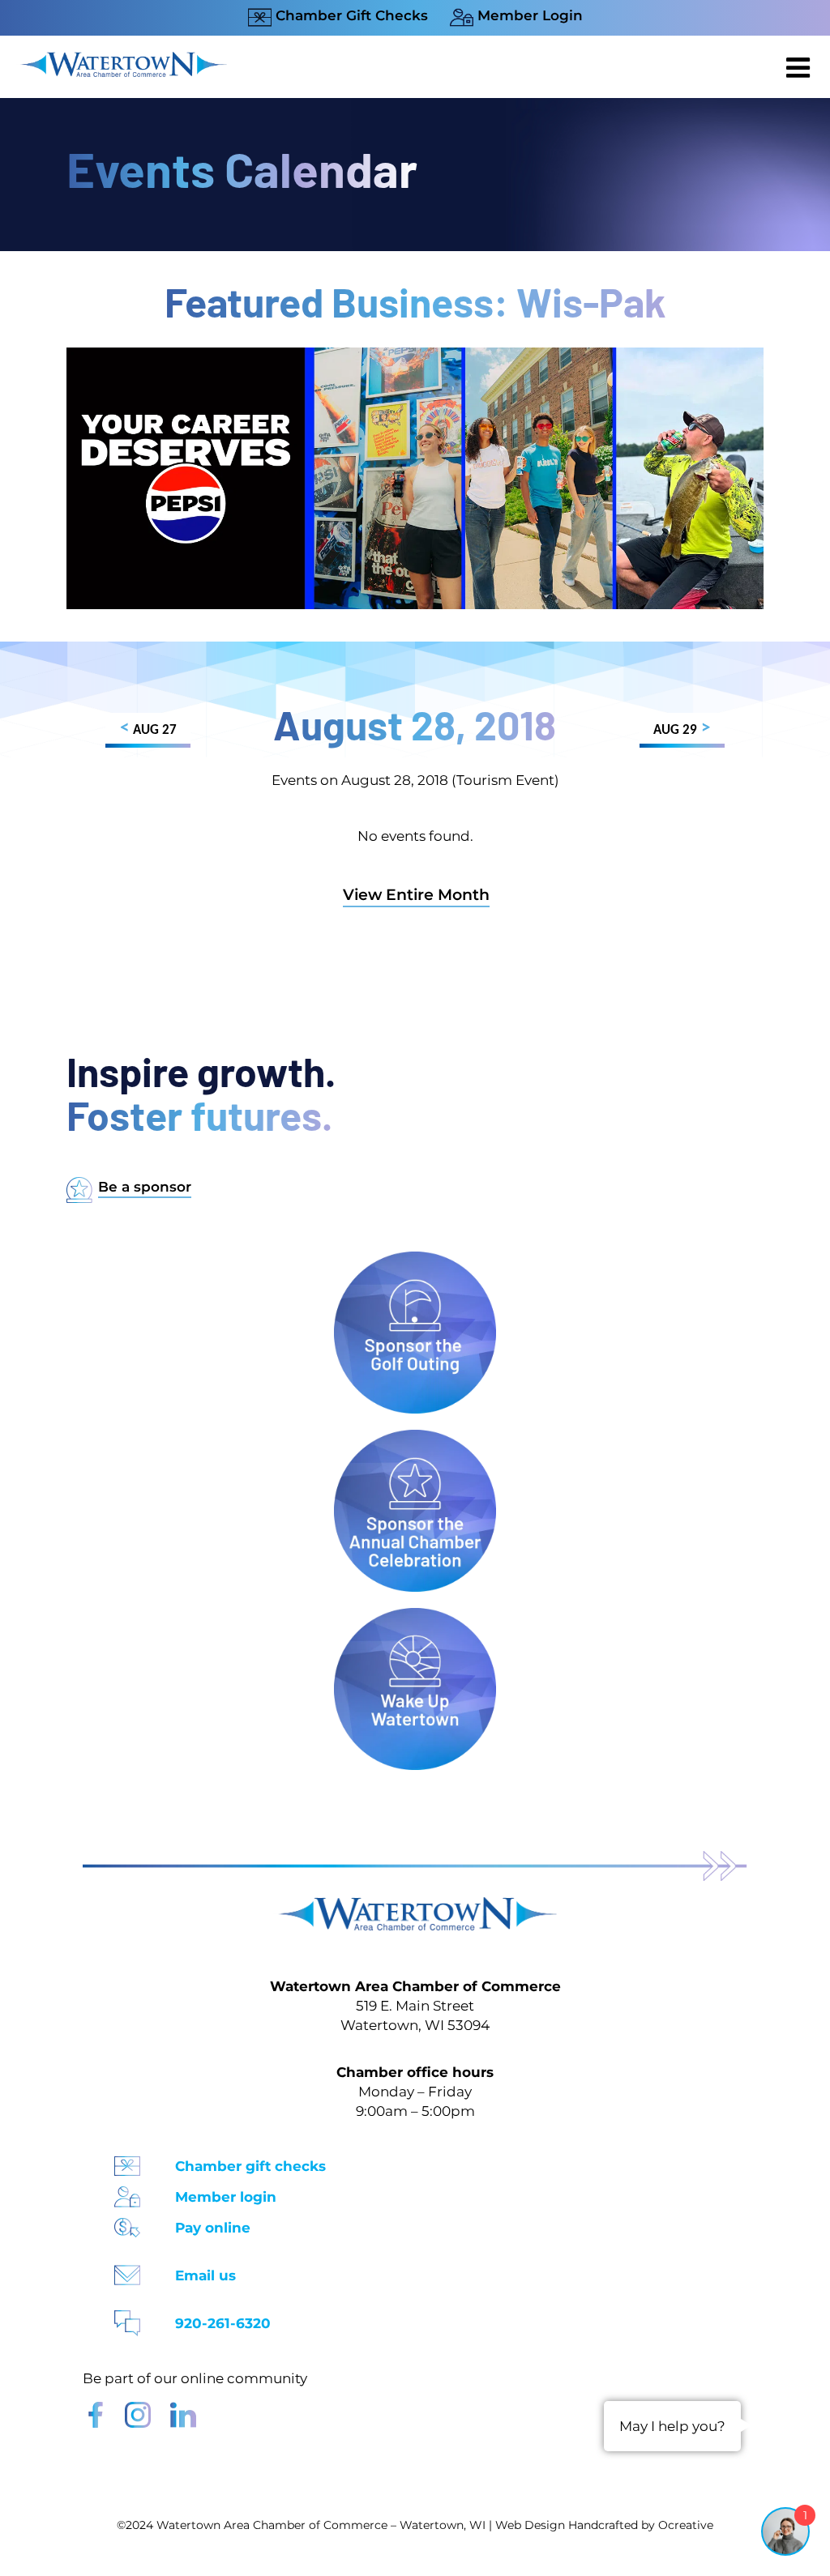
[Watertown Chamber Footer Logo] (415, 1905)
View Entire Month (416, 895)
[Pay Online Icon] (127, 2222)
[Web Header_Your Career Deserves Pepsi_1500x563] (415, 355)
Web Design (530, 2525)
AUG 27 (148, 729)
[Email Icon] (127, 2270)
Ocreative (686, 2525)
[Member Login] (127, 2192)
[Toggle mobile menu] (800, 67)
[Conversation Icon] (127, 2318)
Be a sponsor (145, 1187)
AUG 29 (682, 729)
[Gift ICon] (127, 2161)
